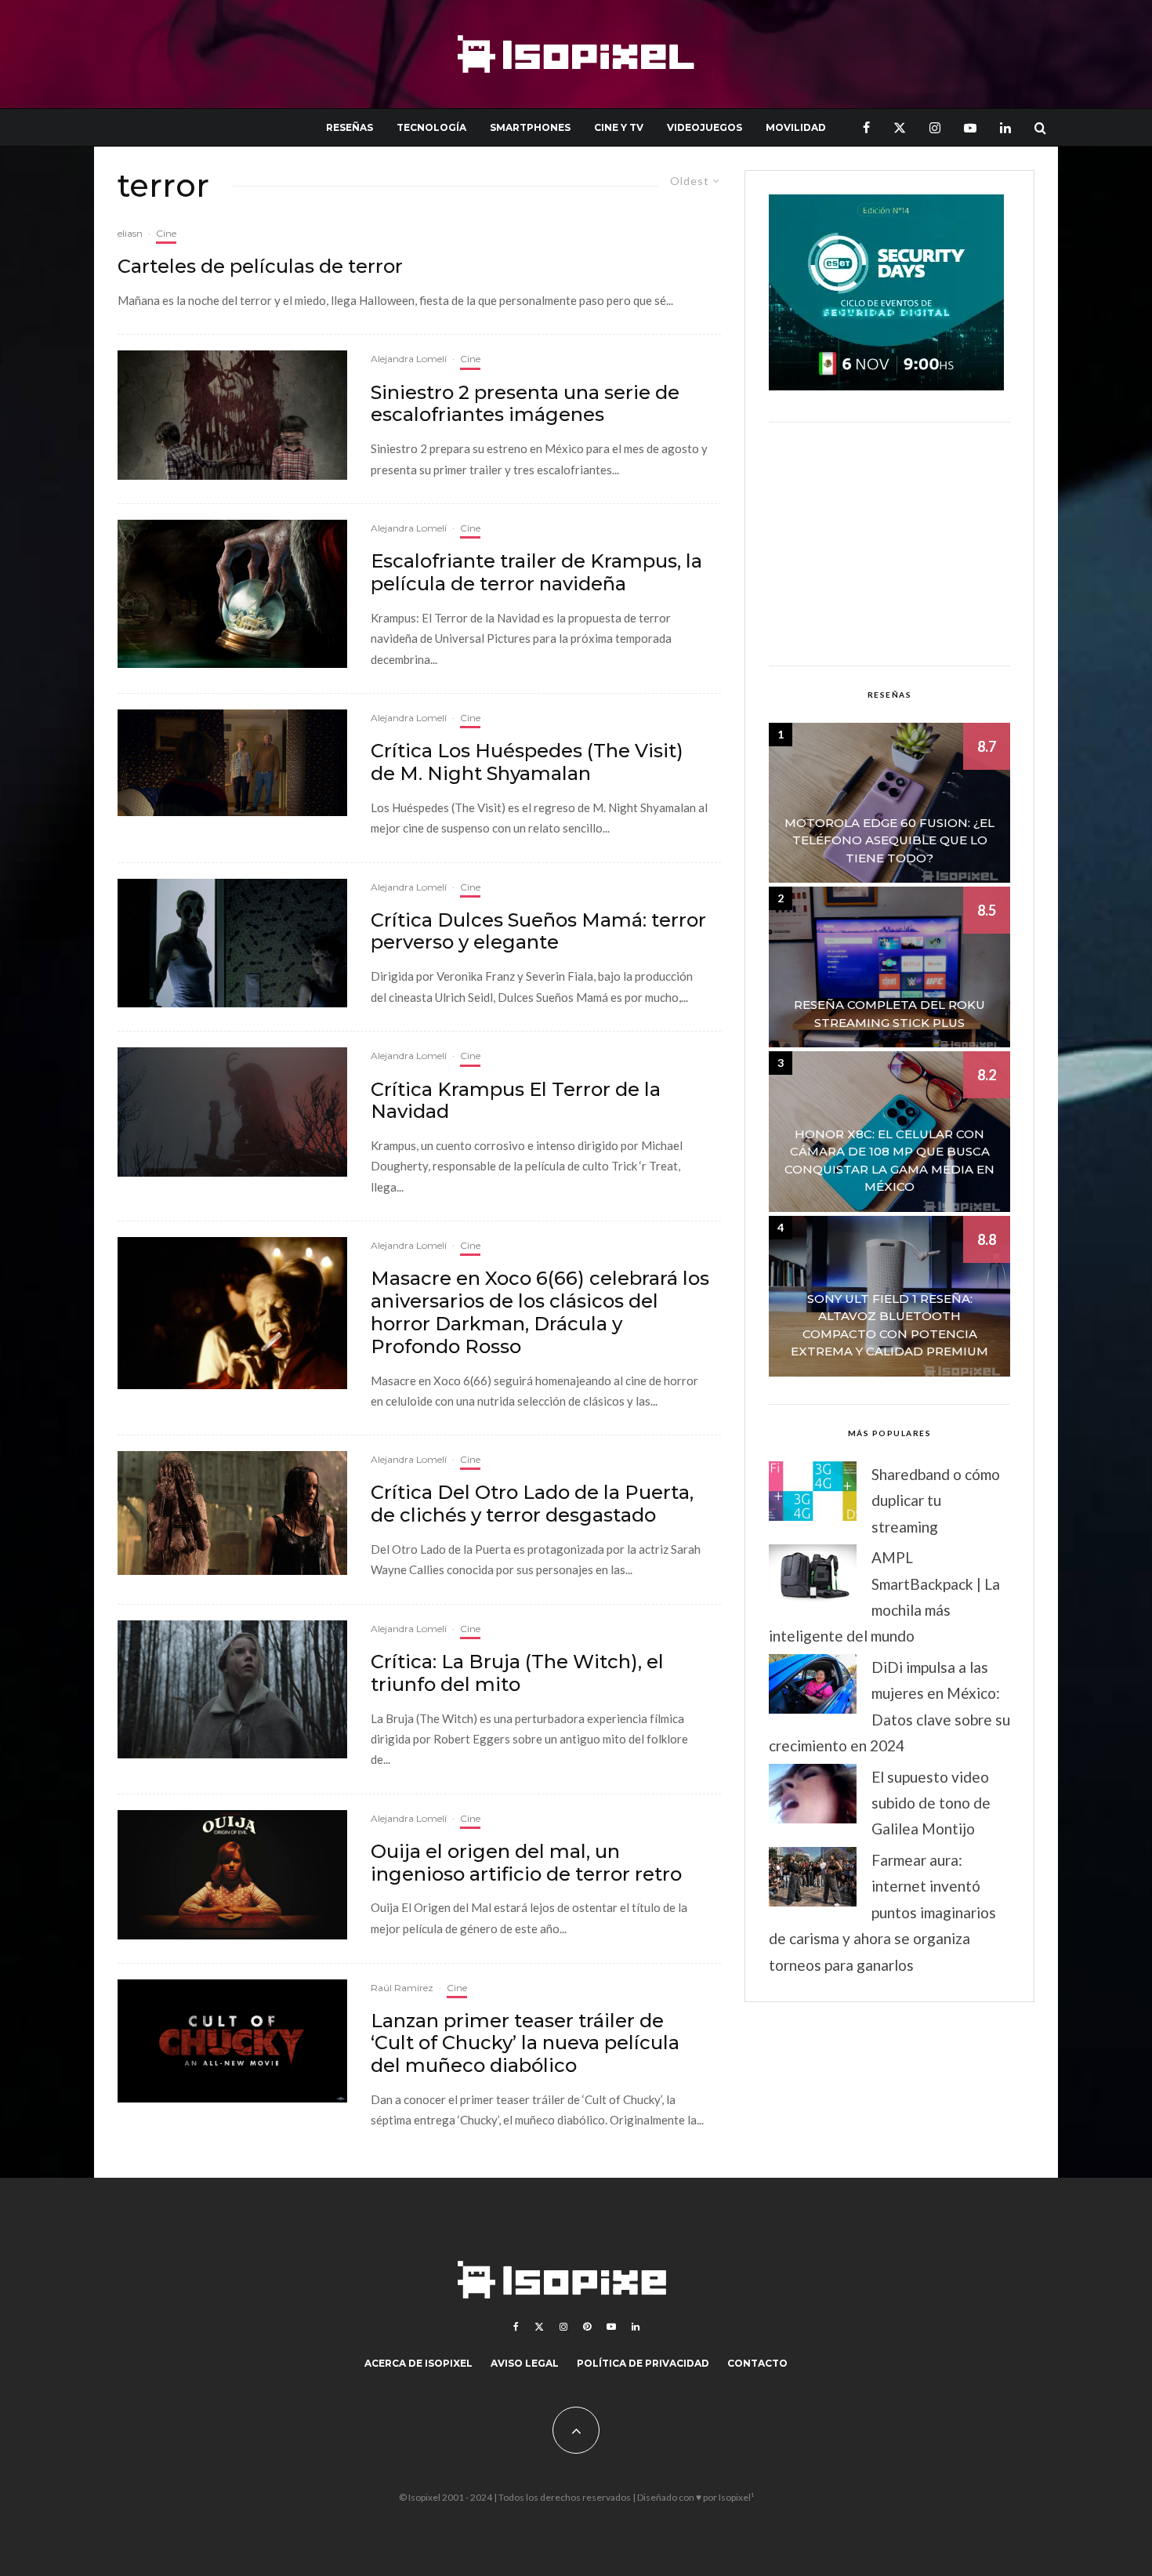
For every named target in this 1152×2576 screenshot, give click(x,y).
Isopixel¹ (736, 2497)
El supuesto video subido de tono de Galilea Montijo (931, 1803)
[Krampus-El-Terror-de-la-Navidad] (232, 594)
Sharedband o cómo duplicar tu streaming (936, 1500)
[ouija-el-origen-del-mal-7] (232, 1875)
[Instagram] (935, 127)
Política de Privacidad (643, 2363)
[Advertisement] (889, 544)
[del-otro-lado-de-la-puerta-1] (232, 1513)
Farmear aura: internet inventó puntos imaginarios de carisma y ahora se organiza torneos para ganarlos (882, 1912)
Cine (166, 233)
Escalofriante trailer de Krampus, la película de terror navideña (536, 573)
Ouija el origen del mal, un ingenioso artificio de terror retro (526, 1863)
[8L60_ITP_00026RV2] (232, 763)
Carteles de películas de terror (260, 267)
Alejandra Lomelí (409, 359)
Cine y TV (619, 127)
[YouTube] (970, 127)
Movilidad (796, 127)
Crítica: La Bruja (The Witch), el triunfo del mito (517, 1673)
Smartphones (530, 127)
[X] (900, 127)
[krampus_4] (232, 1112)
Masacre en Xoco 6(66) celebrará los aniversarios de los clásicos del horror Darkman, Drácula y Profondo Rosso (540, 1312)
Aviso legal (525, 2363)
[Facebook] (866, 127)
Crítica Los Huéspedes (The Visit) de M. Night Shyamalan (527, 762)
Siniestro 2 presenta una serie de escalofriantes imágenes (525, 404)
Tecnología (431, 127)
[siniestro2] (232, 415)
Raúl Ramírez (402, 1988)
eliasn (130, 233)
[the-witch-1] (232, 1690)
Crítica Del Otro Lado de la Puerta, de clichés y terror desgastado (532, 1504)
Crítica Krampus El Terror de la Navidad (516, 1101)
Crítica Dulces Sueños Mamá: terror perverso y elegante (538, 932)
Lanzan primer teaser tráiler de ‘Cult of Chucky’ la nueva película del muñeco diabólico (525, 2044)
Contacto (757, 2363)
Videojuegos (705, 127)
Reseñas (350, 127)
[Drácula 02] (232, 1313)
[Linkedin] (1005, 127)
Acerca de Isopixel (418, 2363)
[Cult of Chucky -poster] (232, 2041)
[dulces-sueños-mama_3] (232, 943)
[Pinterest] (587, 2327)
